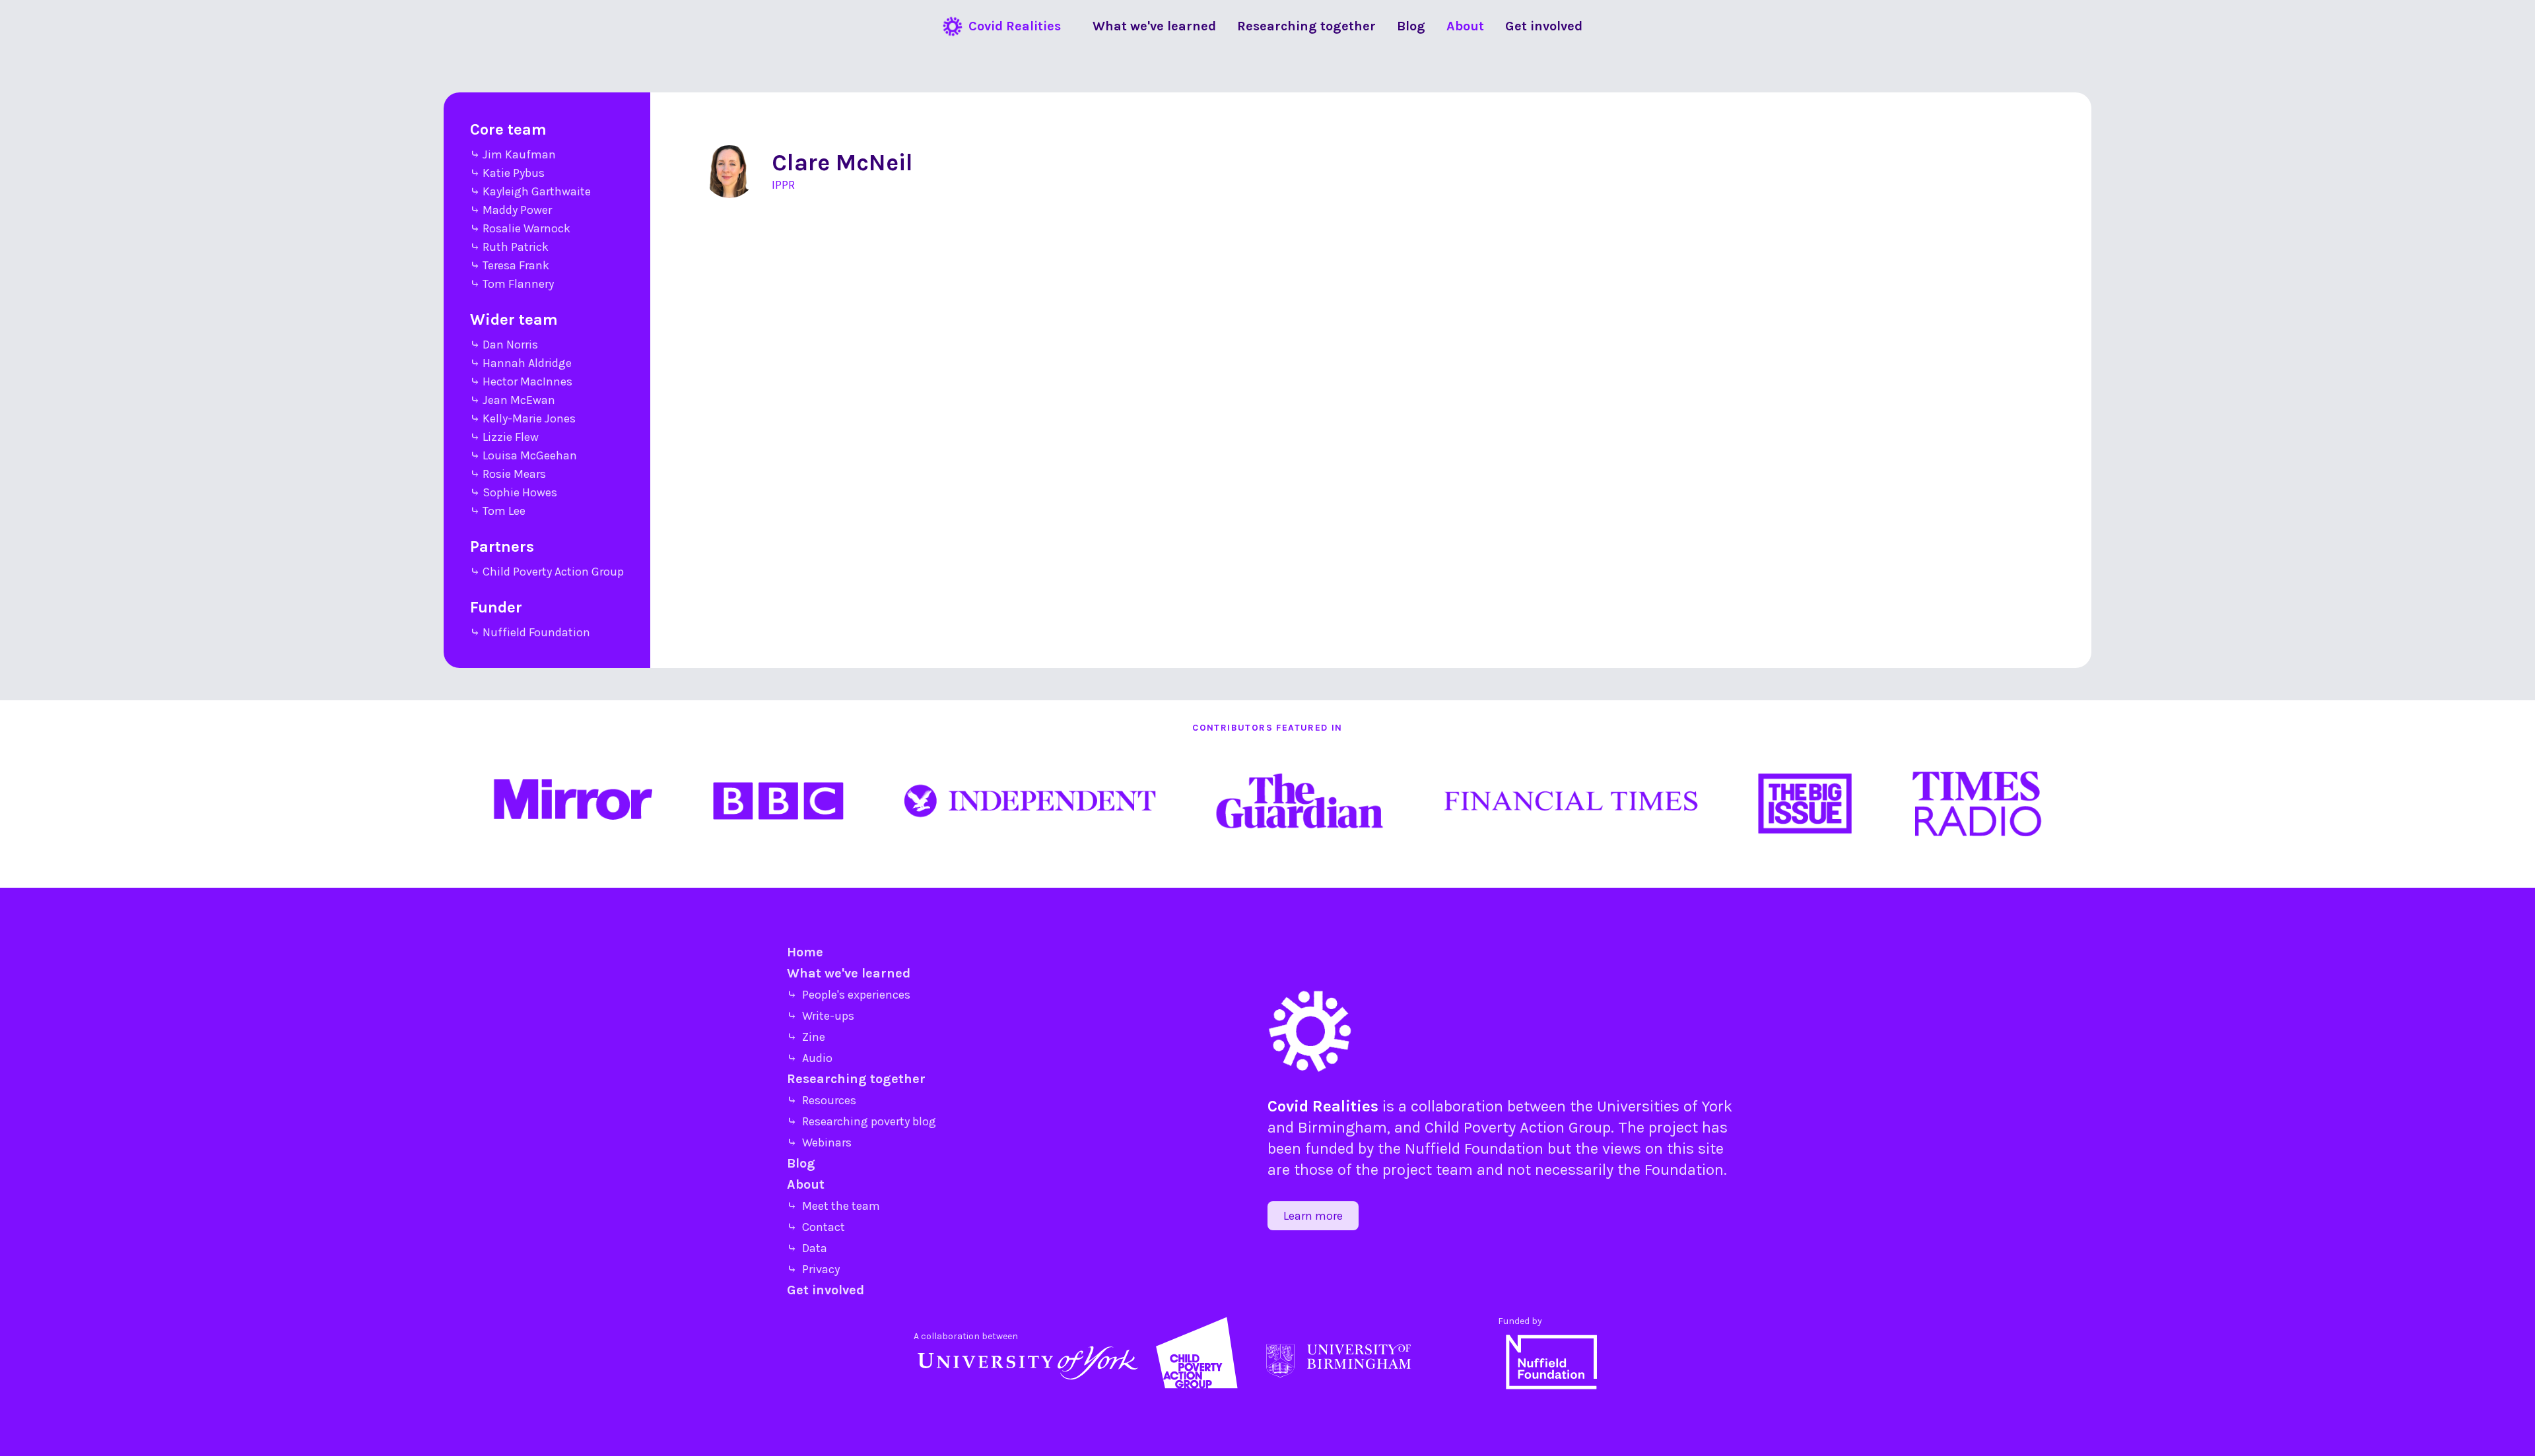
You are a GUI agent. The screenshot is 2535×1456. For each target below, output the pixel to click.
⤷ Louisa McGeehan (524, 455)
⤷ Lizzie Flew (504, 437)
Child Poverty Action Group (1518, 1127)
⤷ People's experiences (849, 995)
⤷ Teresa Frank (510, 265)
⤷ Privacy (813, 1269)
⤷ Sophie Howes (514, 492)
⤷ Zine (806, 1037)
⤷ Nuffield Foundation (530, 632)
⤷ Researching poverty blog (862, 1121)
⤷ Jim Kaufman (513, 154)
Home (805, 952)
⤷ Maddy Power (511, 210)
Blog (801, 1163)
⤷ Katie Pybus (507, 173)
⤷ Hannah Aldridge (521, 363)
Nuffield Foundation (1474, 1148)
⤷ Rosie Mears (508, 474)
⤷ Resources (822, 1100)
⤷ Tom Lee (498, 511)
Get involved (826, 1290)
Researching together (856, 1079)
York (1717, 1106)
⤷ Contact (816, 1227)
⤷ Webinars (819, 1142)
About (806, 1184)
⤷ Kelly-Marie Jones (523, 418)
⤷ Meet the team (833, 1206)
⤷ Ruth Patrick (509, 247)
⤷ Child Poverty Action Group (547, 572)
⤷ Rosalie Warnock (520, 228)
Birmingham (1342, 1127)
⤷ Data (807, 1248)
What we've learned (849, 973)
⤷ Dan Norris (504, 345)
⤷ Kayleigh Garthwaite (530, 191)
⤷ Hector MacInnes (521, 381)
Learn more (1313, 1216)
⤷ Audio (810, 1058)
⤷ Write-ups (821, 1016)
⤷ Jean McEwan (513, 400)
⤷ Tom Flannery (512, 284)
